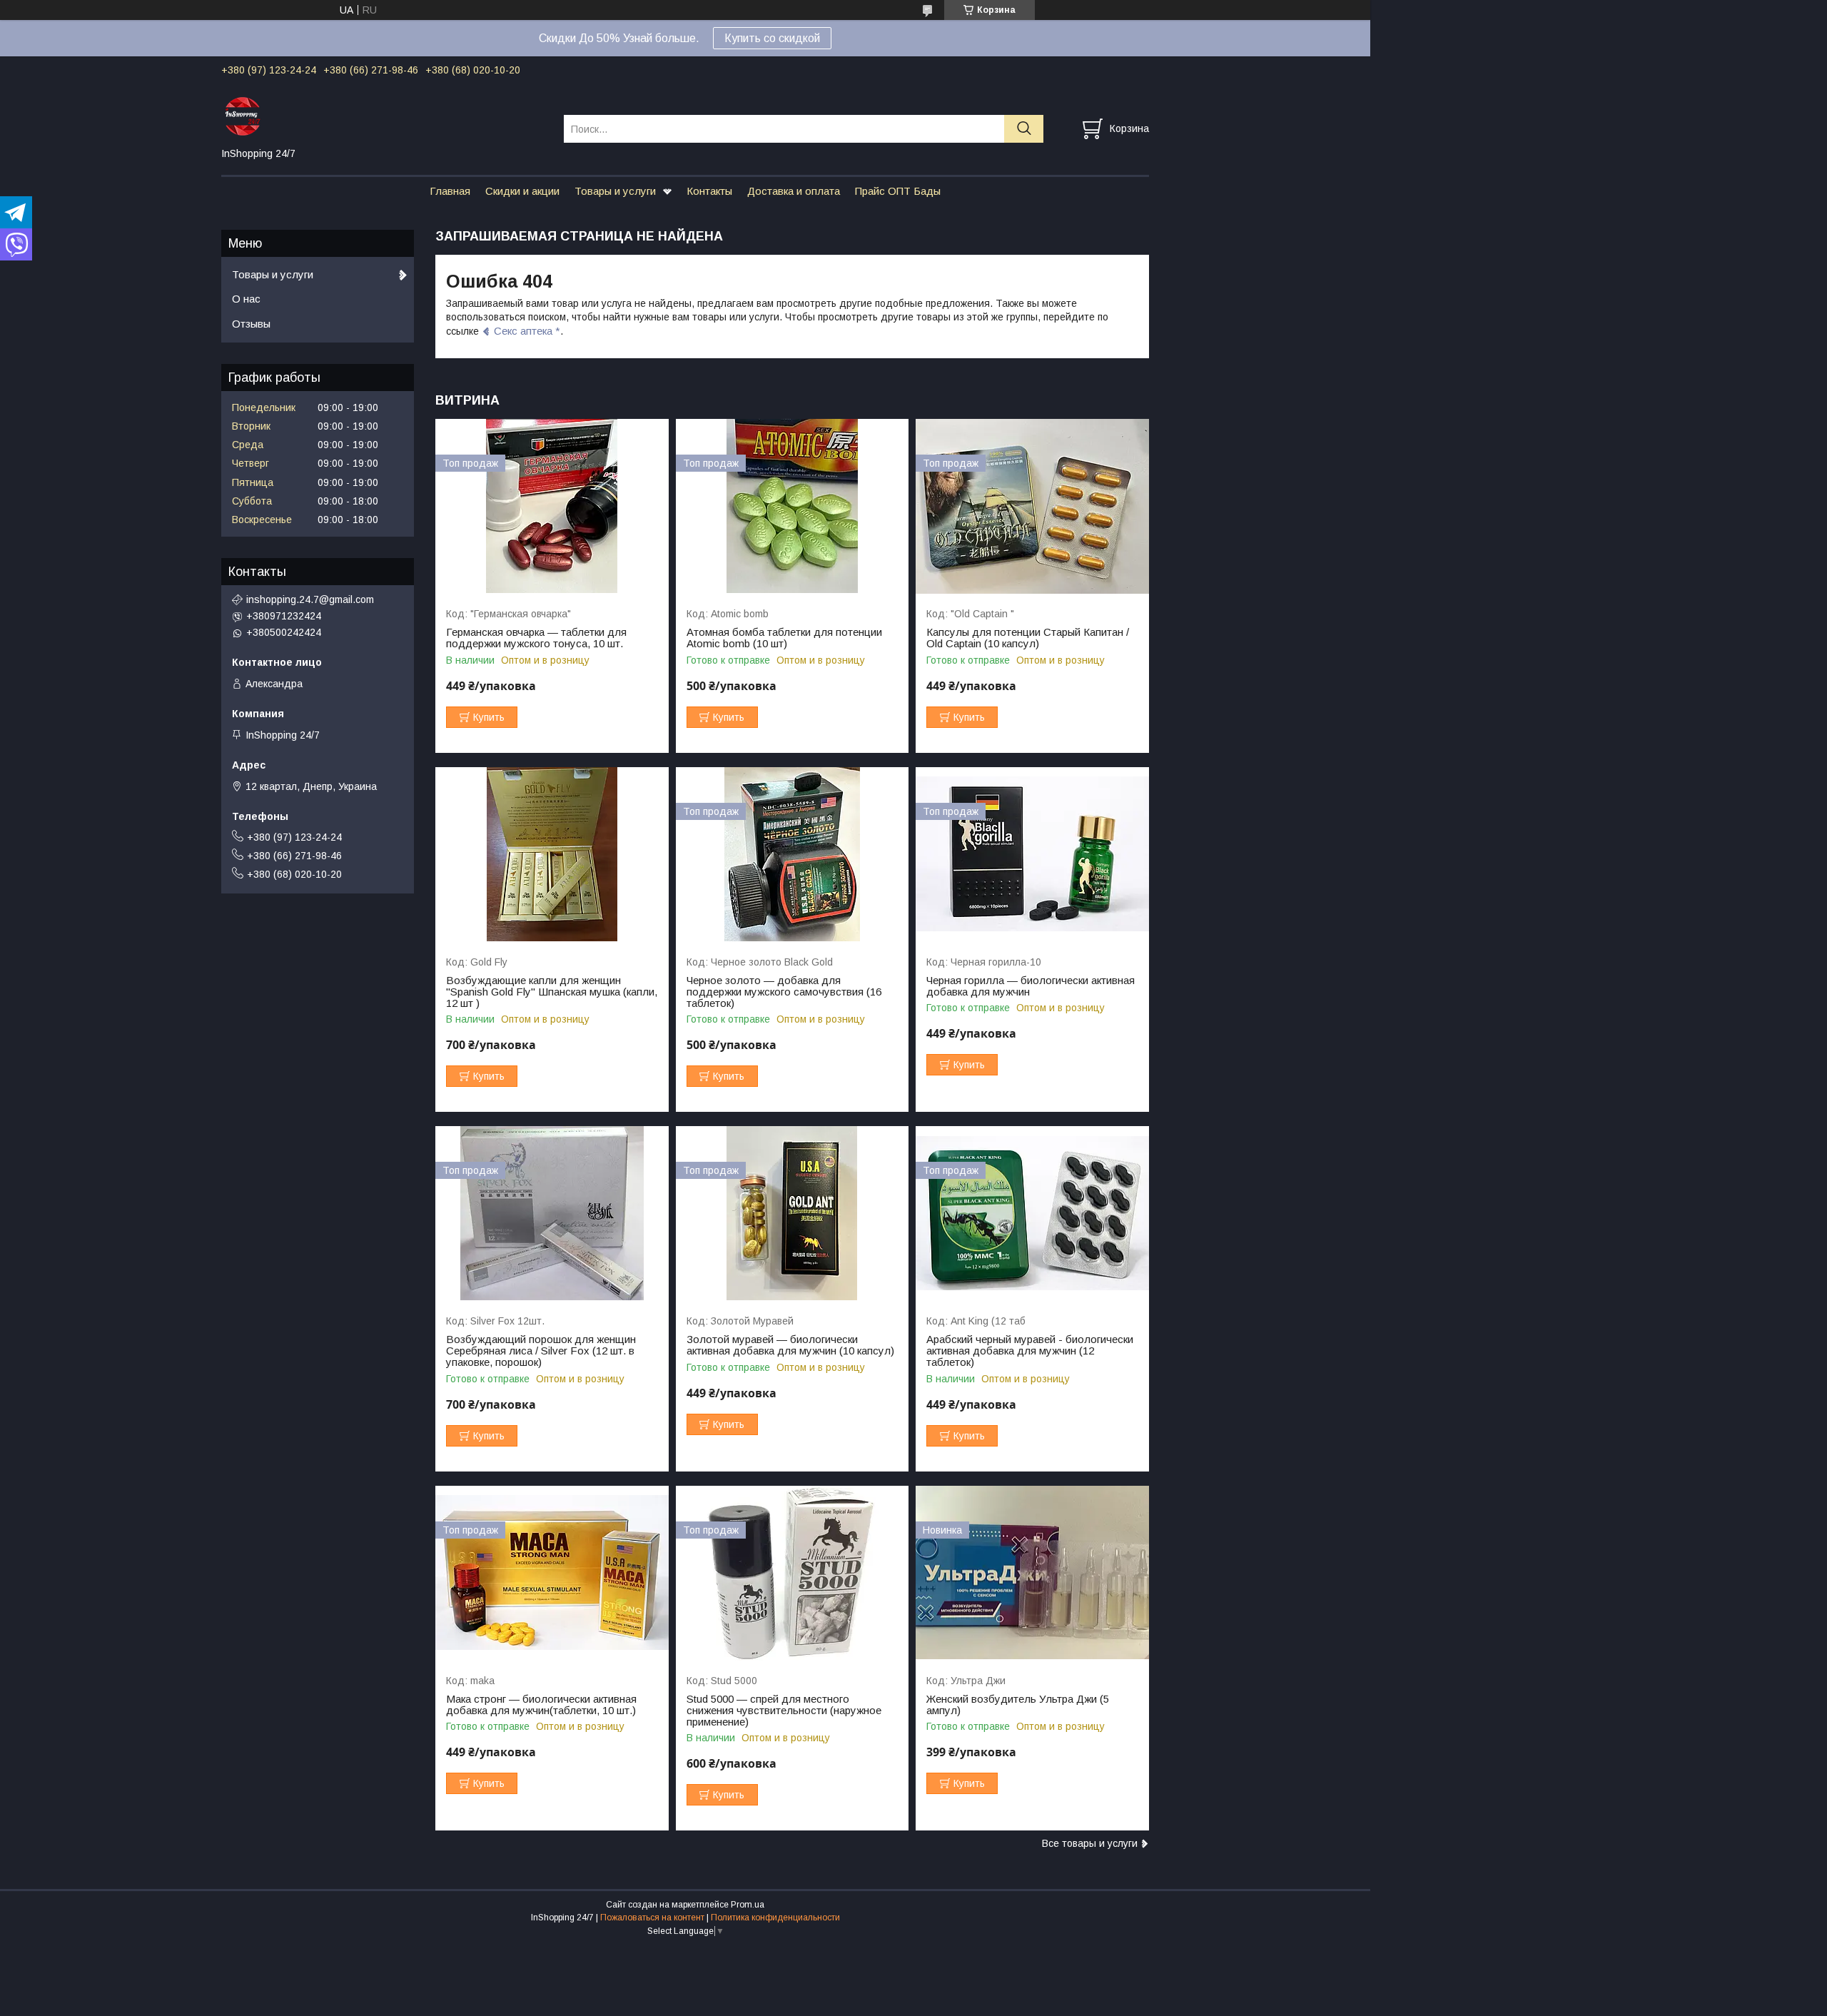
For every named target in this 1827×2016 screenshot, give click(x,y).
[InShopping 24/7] (384, 116)
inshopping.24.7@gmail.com (310, 599)
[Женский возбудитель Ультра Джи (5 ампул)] (1032, 1573)
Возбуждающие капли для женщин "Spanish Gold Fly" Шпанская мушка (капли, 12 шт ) (552, 992)
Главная (450, 191)
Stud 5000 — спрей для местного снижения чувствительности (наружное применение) (784, 1711)
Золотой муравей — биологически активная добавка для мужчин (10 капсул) (790, 1345)
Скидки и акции (522, 191)
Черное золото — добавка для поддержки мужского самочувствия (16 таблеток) (784, 992)
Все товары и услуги (1090, 1843)
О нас (246, 299)
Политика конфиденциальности (775, 1918)
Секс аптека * (527, 331)
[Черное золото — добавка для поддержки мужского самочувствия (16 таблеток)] (793, 855)
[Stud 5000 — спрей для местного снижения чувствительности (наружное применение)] (793, 1573)
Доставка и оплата (794, 191)
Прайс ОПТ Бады (898, 191)
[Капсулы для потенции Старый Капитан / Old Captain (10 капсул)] (1032, 506)
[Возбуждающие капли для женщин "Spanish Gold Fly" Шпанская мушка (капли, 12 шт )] (552, 855)
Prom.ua (748, 1905)
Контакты (709, 191)
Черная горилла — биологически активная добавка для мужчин (1031, 986)
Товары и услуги (615, 191)
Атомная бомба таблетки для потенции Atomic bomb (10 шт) (784, 638)
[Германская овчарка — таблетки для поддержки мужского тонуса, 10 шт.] (552, 506)
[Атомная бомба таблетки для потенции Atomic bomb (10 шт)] (793, 506)
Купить (489, 717)
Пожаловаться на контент (652, 1918)
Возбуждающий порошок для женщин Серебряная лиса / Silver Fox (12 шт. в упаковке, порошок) (541, 1351)
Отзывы (251, 324)
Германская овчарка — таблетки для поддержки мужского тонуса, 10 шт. (536, 638)
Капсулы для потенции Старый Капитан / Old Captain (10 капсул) (1028, 638)
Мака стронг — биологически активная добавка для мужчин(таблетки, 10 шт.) (541, 1705)
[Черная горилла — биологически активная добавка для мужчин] (1032, 855)
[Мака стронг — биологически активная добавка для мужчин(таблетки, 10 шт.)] (552, 1573)
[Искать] (1024, 129)
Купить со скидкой (772, 38)
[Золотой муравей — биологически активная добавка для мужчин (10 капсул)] (793, 1214)
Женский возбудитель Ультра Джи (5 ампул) (1018, 1705)
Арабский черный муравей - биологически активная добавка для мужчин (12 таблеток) (1030, 1351)
